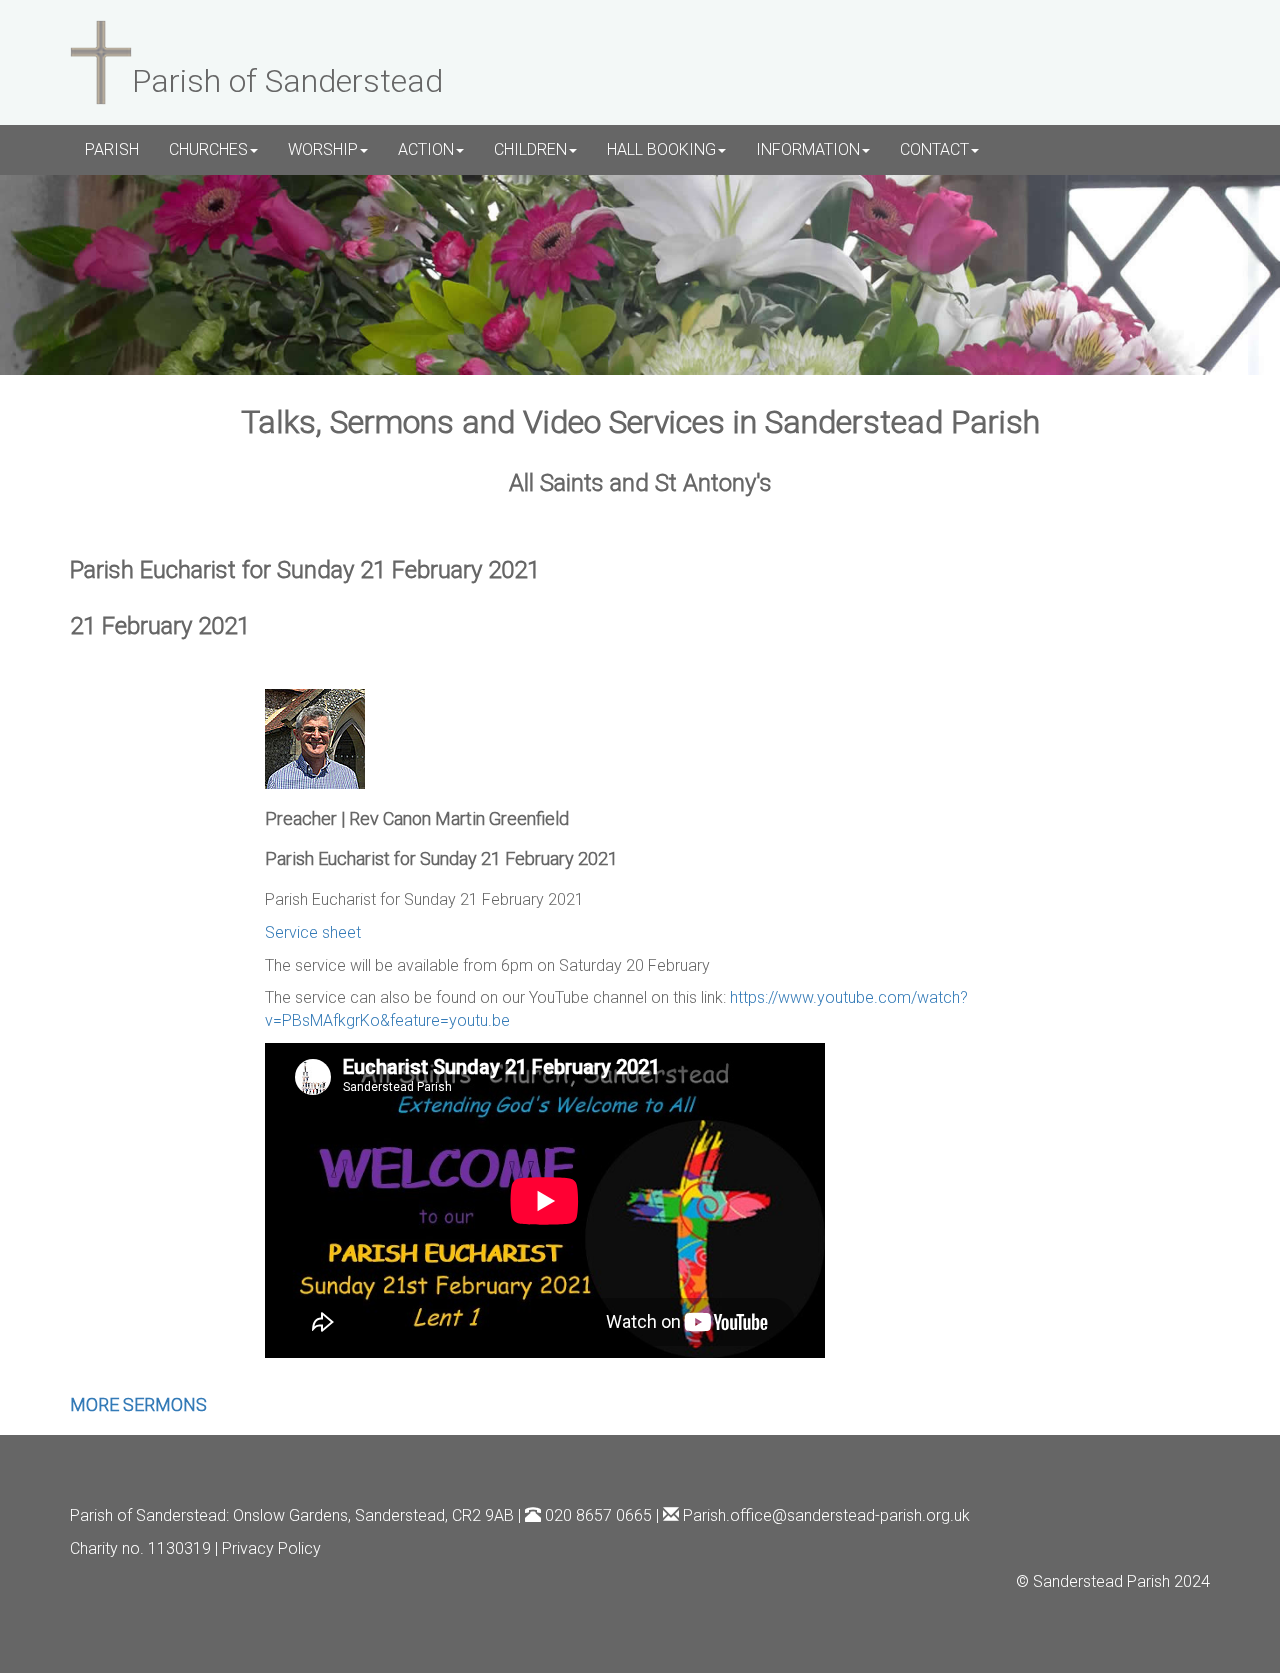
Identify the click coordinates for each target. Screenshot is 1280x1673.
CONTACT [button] (934, 149)
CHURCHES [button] (208, 149)
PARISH (112, 149)
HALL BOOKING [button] (661, 149)
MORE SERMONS (138, 1404)
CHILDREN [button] (530, 149)
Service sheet (313, 932)
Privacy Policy (271, 1548)
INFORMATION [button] (808, 149)
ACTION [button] (426, 149)
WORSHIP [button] (323, 149)
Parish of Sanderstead (148, 1515)
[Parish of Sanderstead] (101, 60)
